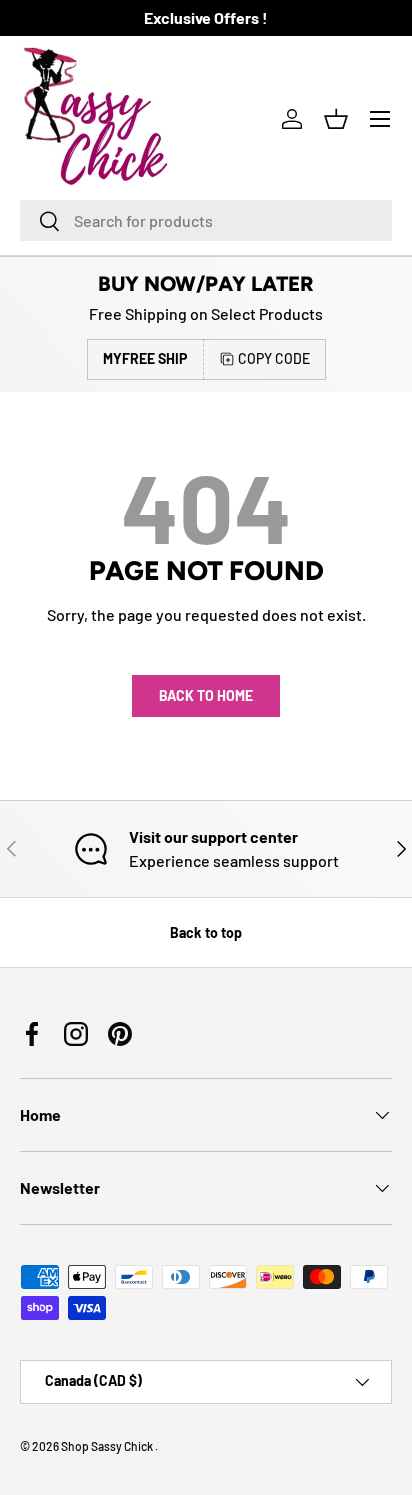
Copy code (274, 358)
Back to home (206, 695)
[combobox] (206, 220)
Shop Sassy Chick (108, 1446)
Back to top (206, 932)
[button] (336, 119)
